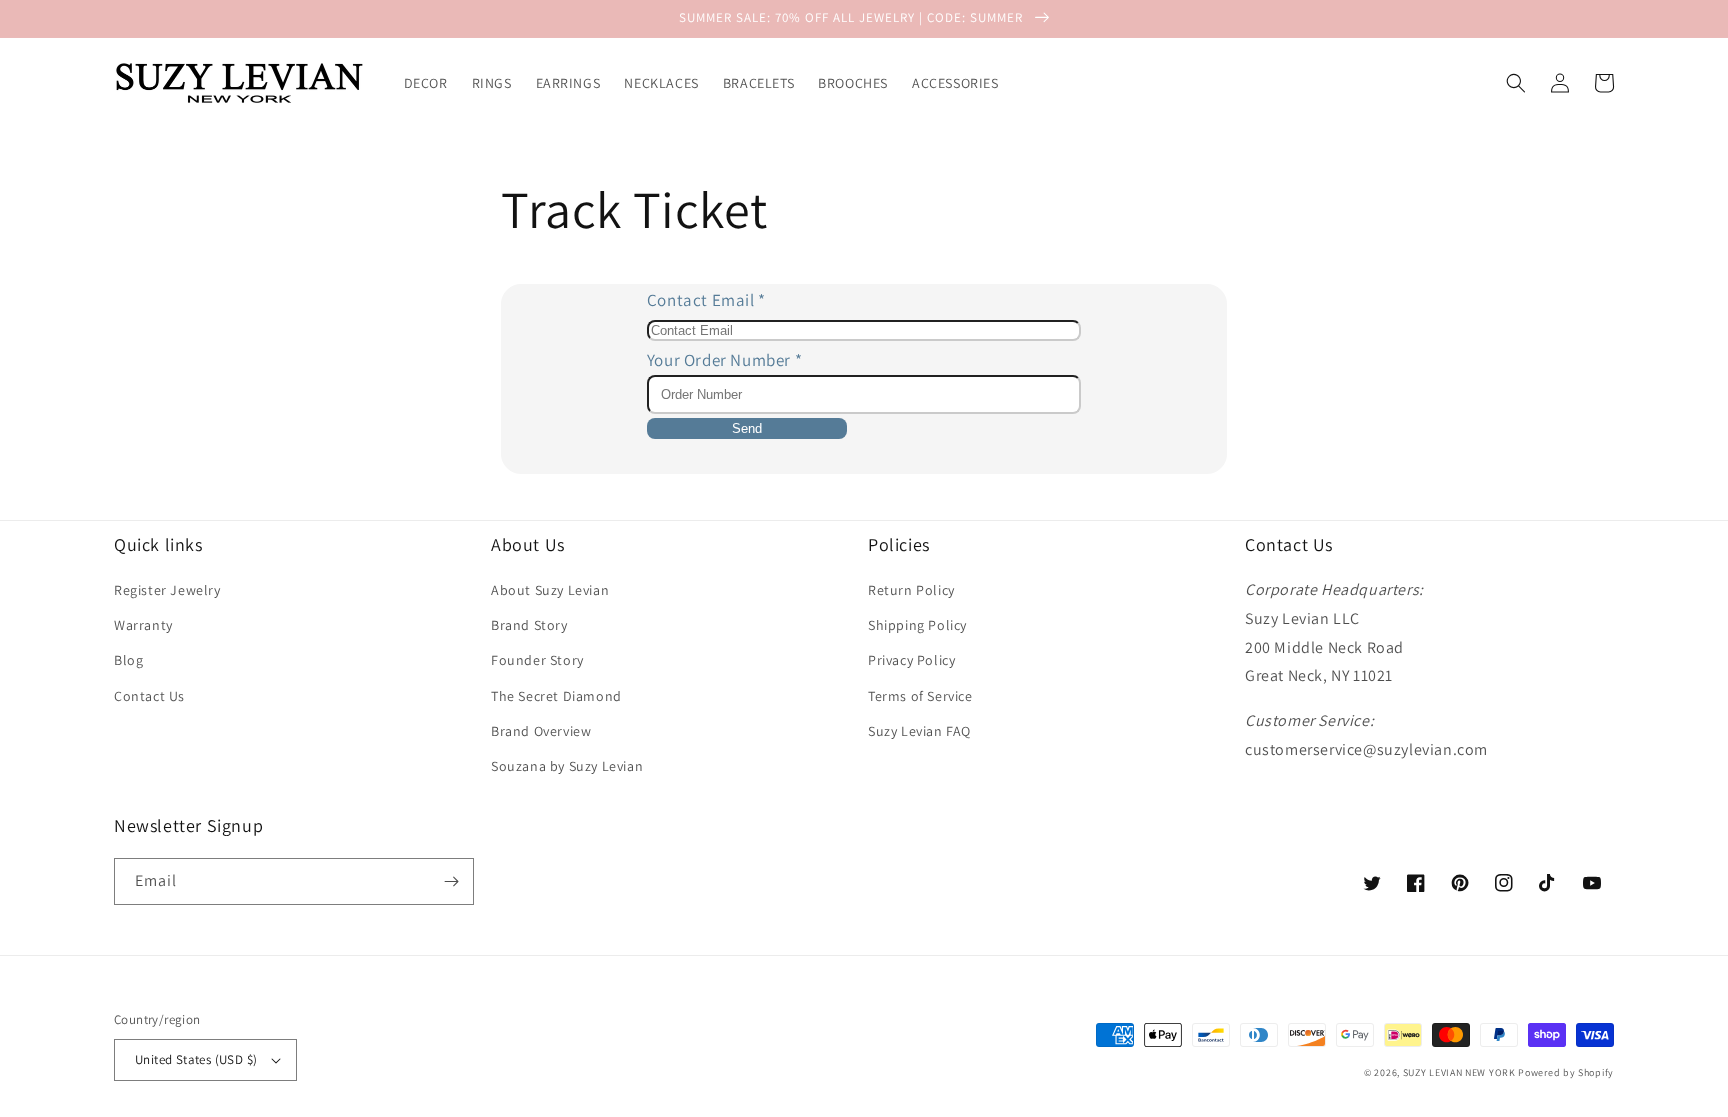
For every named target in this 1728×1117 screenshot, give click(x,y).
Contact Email (706, 300)
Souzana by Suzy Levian (567, 766)
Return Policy (911, 590)
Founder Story (537, 660)
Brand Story (529, 625)
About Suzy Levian (550, 590)
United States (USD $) (196, 1059)
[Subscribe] (451, 881)
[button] (1516, 83)
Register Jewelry (167, 590)
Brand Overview (541, 731)
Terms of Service (920, 696)
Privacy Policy (911, 660)
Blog (128, 660)
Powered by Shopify (1566, 1072)
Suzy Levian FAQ (919, 731)
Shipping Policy (917, 625)
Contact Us (149, 696)
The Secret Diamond (556, 696)
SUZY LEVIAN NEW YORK (1459, 1072)
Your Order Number (724, 360)
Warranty (143, 625)
